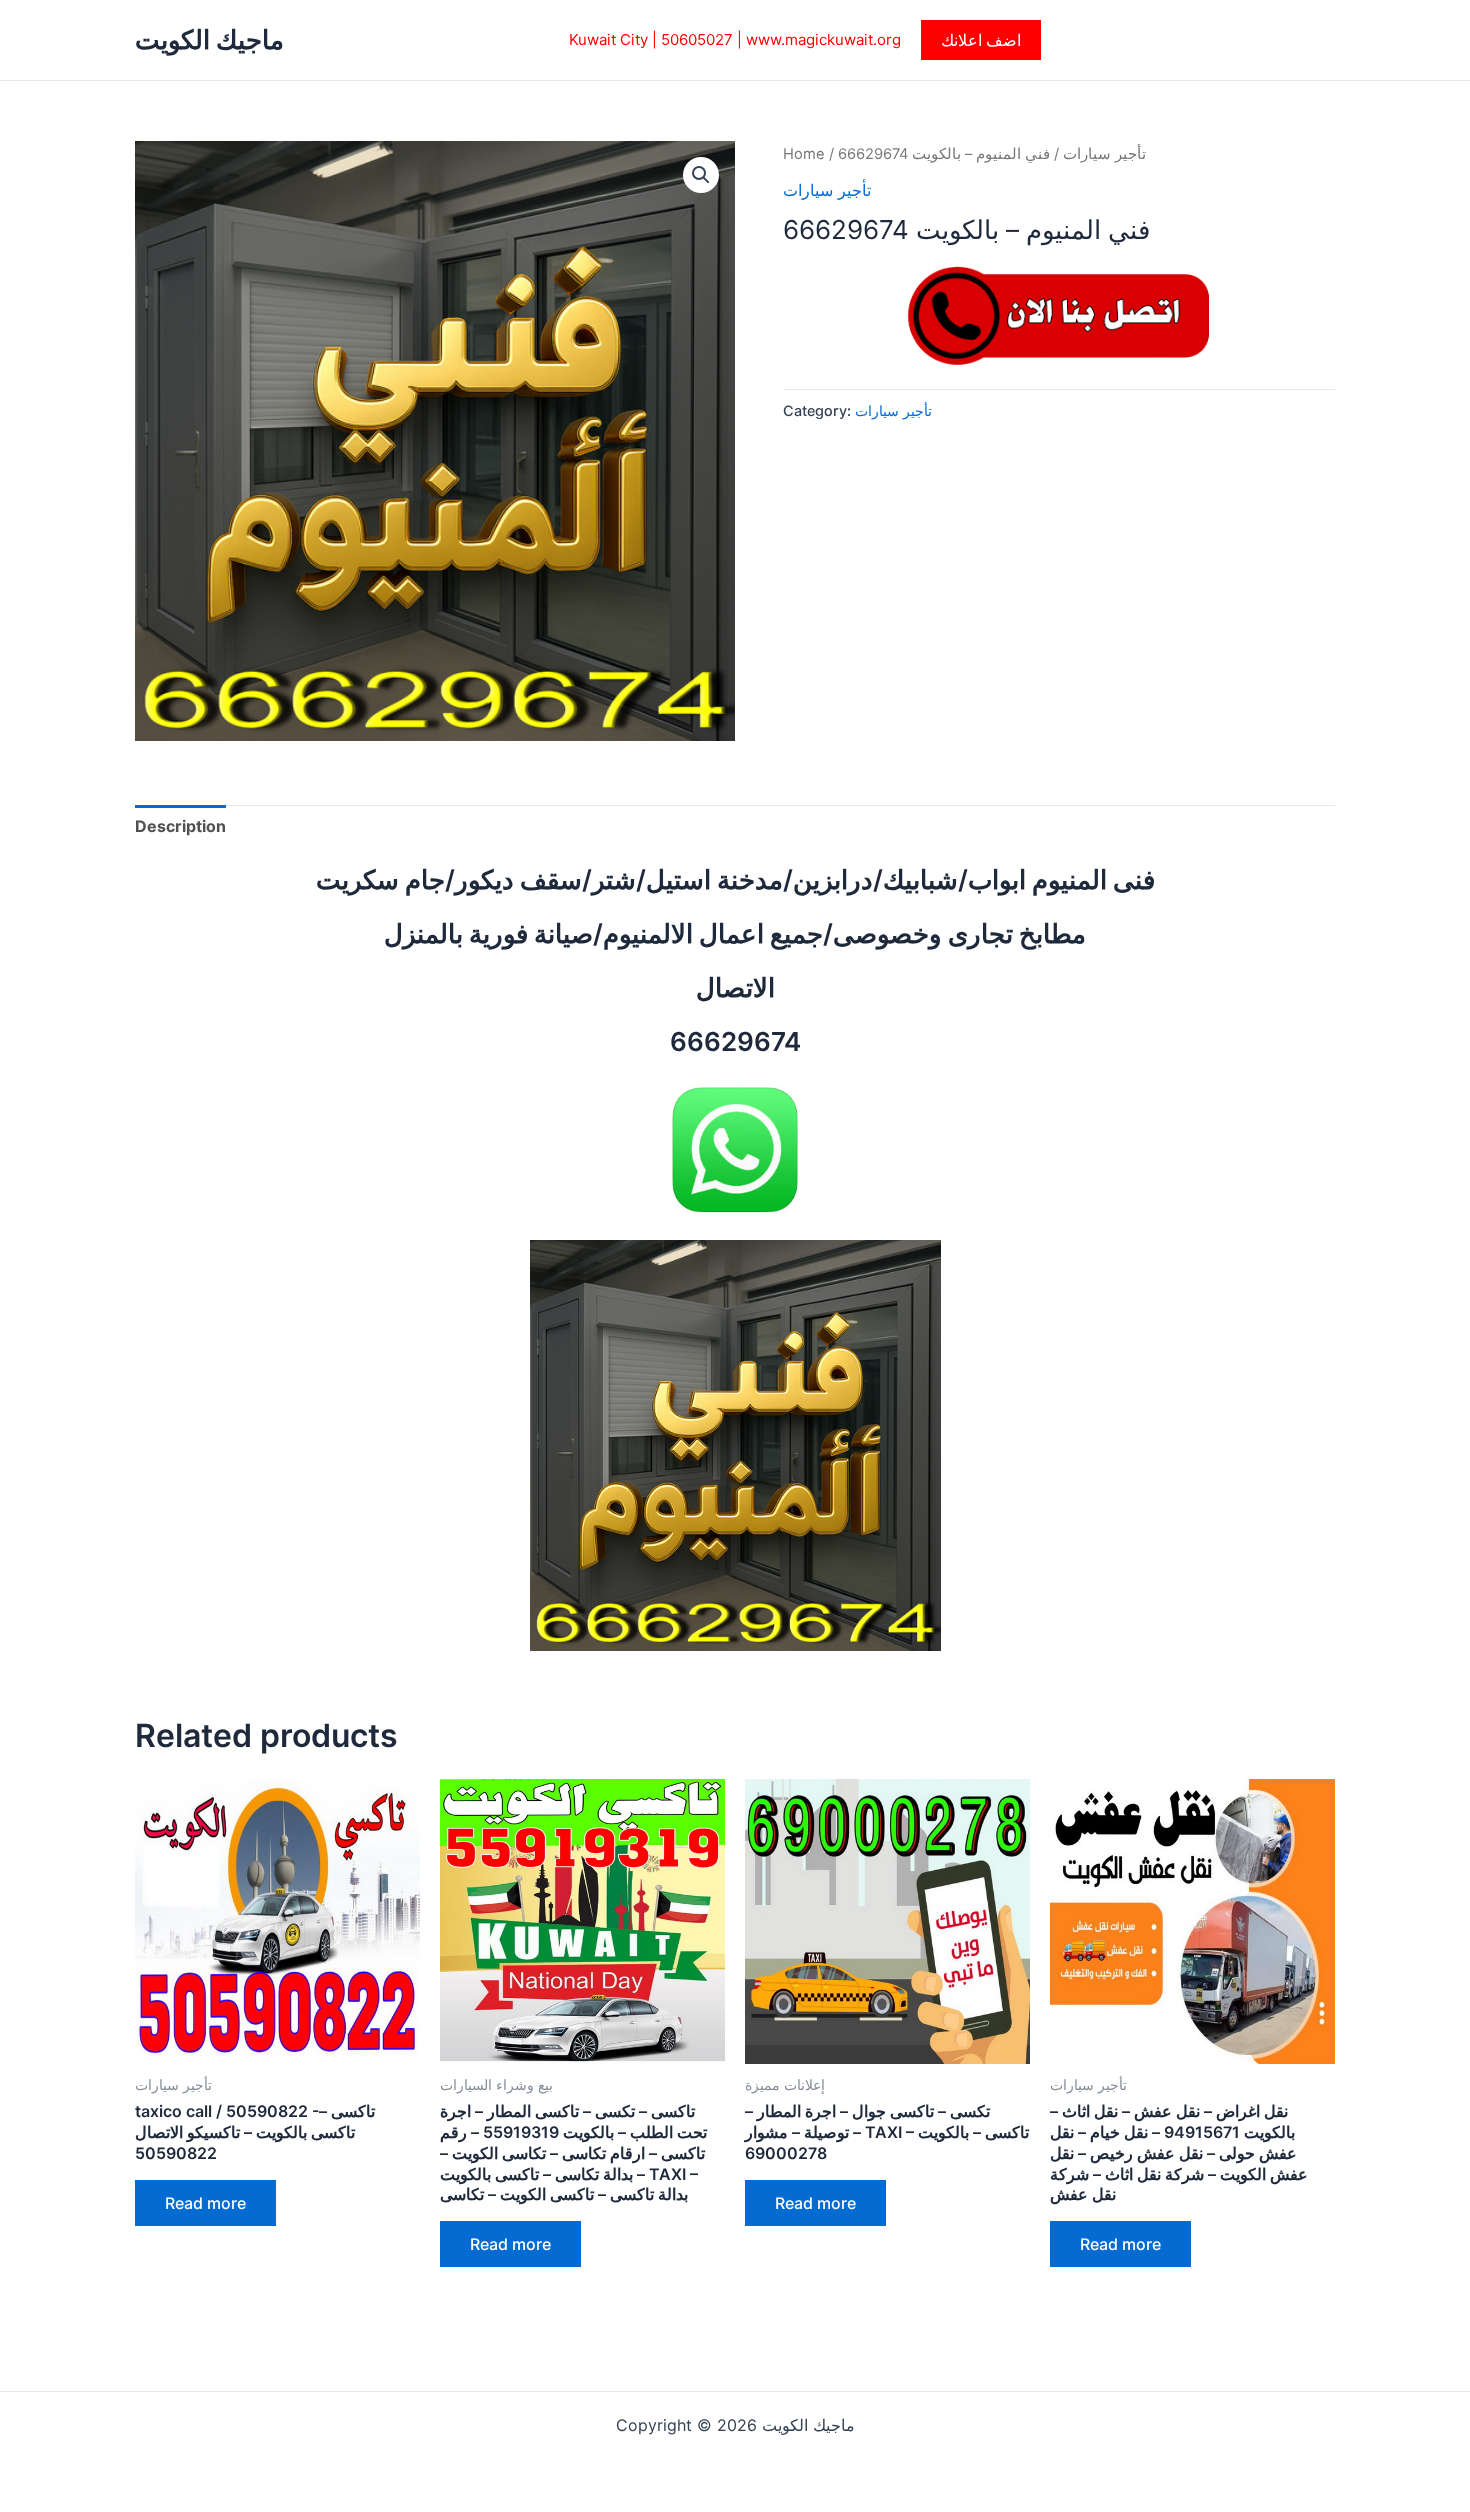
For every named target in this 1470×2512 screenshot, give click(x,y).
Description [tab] (180, 826)
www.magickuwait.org (823, 39)
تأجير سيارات (1104, 154)
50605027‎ (697, 39)
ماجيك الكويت (209, 39)
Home (804, 154)
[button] (981, 40)
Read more (205, 2203)
